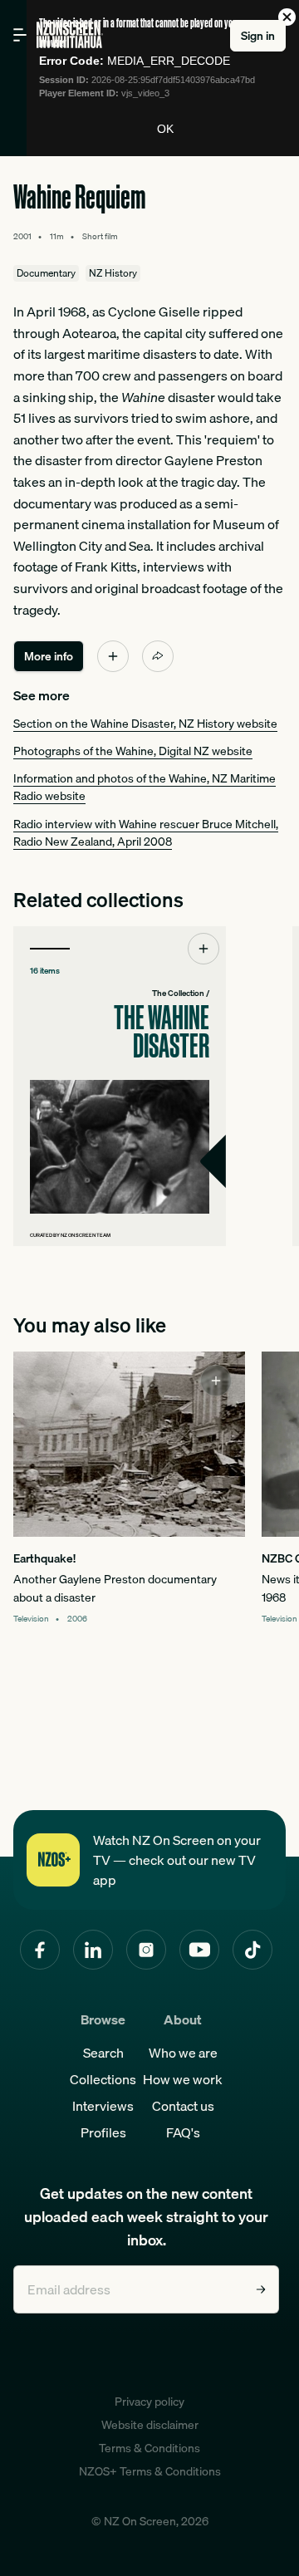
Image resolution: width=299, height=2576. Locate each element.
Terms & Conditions (149, 2448)
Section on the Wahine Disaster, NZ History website (145, 724)
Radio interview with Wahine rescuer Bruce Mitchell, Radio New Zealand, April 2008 (146, 833)
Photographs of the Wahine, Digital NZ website (133, 751)
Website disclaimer (150, 2425)
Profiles (103, 2132)
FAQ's (183, 2132)
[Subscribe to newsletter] (261, 2289)
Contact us (183, 2106)
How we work (183, 2079)
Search (103, 2053)
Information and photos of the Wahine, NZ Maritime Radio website (145, 787)
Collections (103, 2079)
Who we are (183, 2053)
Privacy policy (149, 2402)
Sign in (258, 36)
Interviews (103, 2106)
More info (49, 656)
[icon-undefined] (113, 656)
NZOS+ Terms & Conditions (150, 2471)
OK (165, 129)
